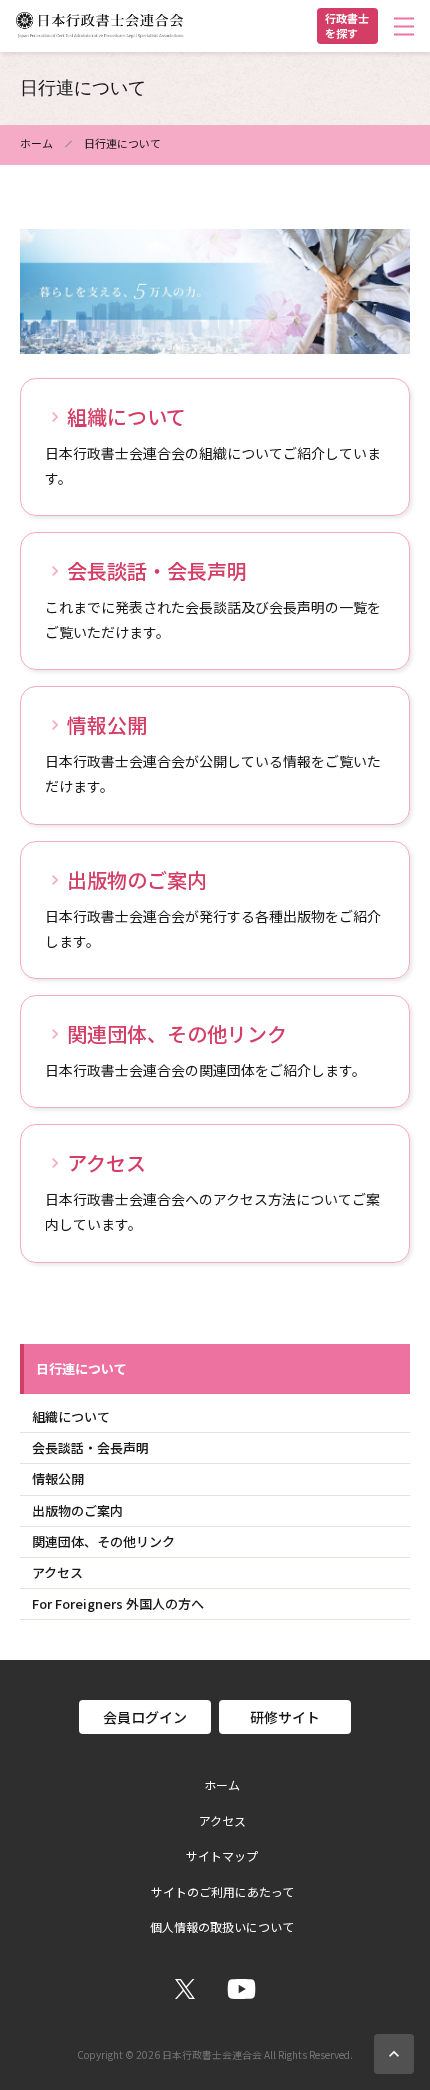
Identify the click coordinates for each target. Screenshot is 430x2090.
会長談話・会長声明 (90, 1447)
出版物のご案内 (77, 1510)
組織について (71, 1416)
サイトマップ (222, 1856)
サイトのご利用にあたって (222, 1892)
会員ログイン (145, 1717)
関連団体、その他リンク (103, 1541)
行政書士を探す (347, 25)
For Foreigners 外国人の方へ (118, 1603)
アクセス (57, 1572)
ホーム (36, 143)
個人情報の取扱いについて (222, 1927)
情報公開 (58, 1478)
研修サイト (285, 1717)
